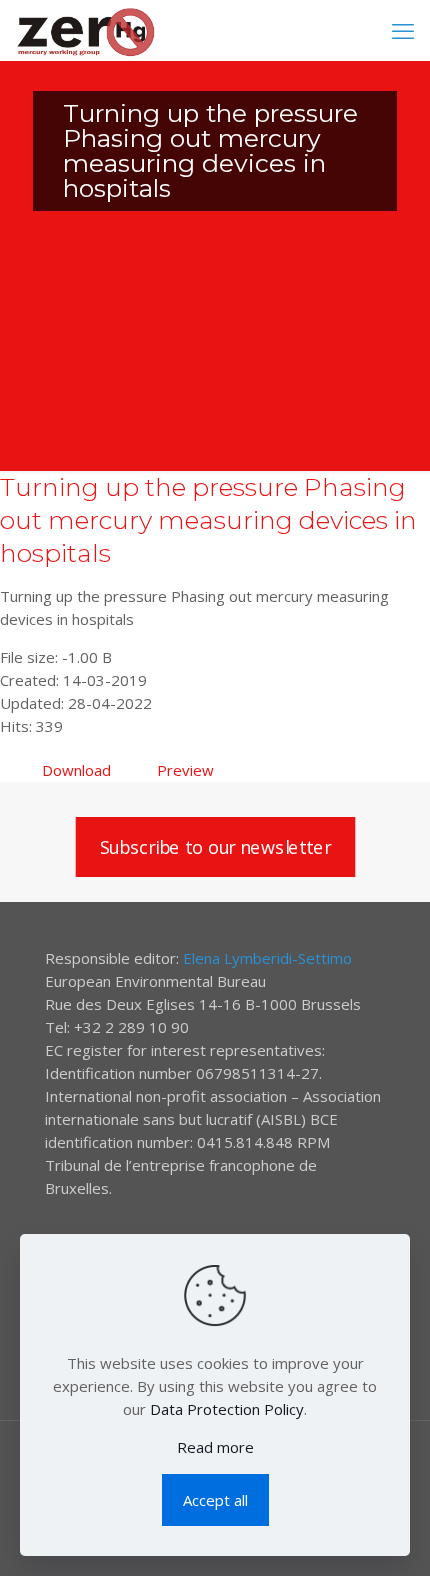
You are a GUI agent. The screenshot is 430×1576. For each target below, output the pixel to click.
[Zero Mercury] (85, 30)
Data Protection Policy (227, 1409)
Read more (215, 1447)
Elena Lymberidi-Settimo (267, 958)
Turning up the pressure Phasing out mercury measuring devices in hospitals (208, 520)
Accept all (215, 1500)
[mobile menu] (403, 30)
